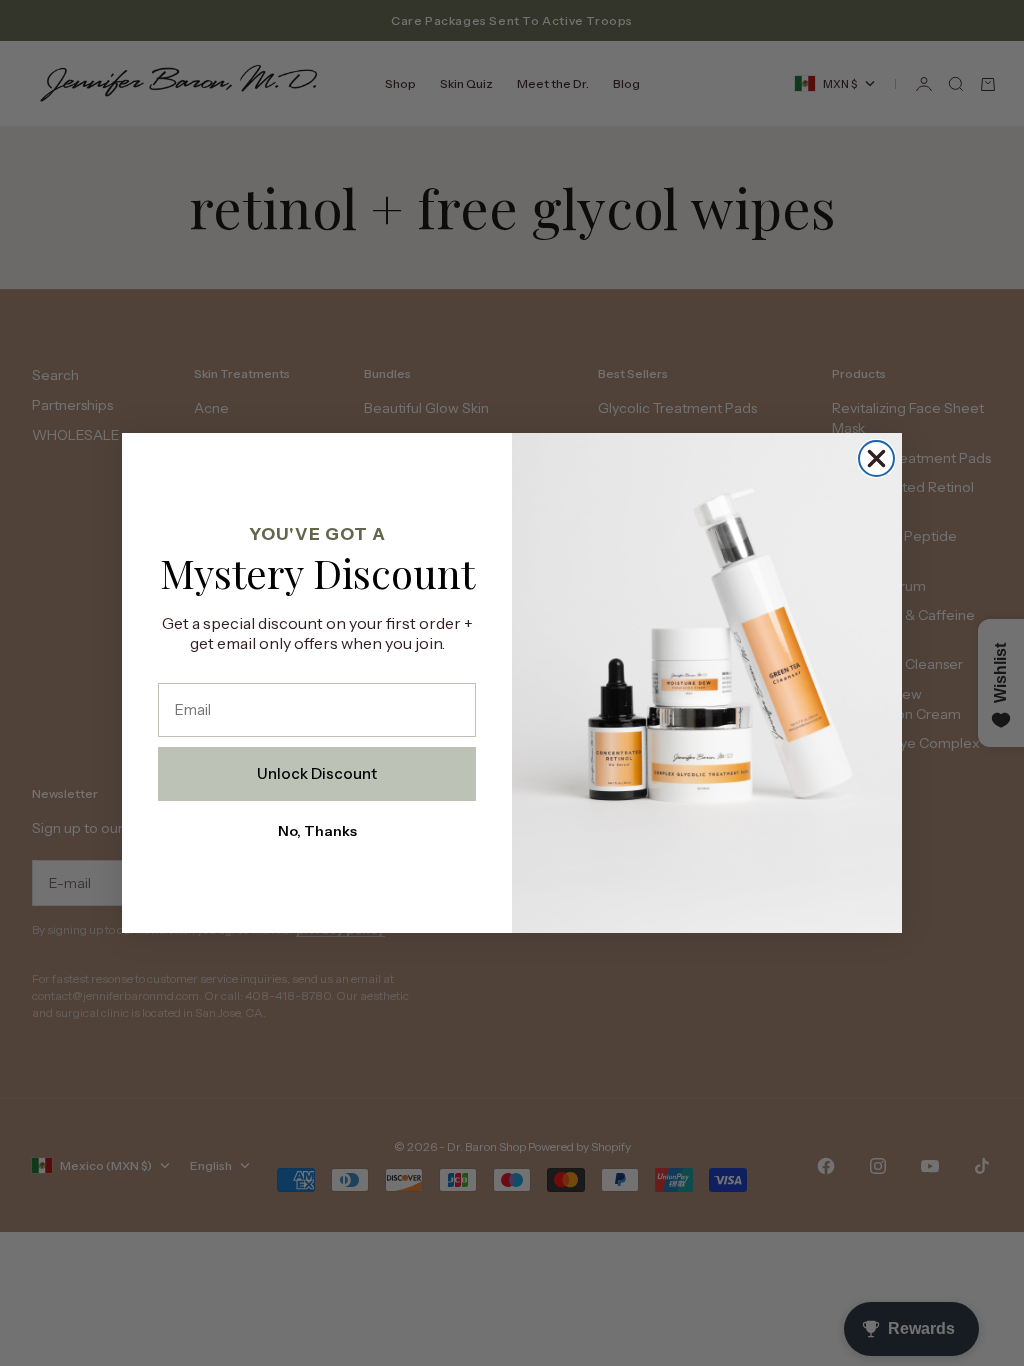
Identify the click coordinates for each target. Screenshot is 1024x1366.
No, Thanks (317, 831)
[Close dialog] (876, 458)
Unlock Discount (317, 773)
